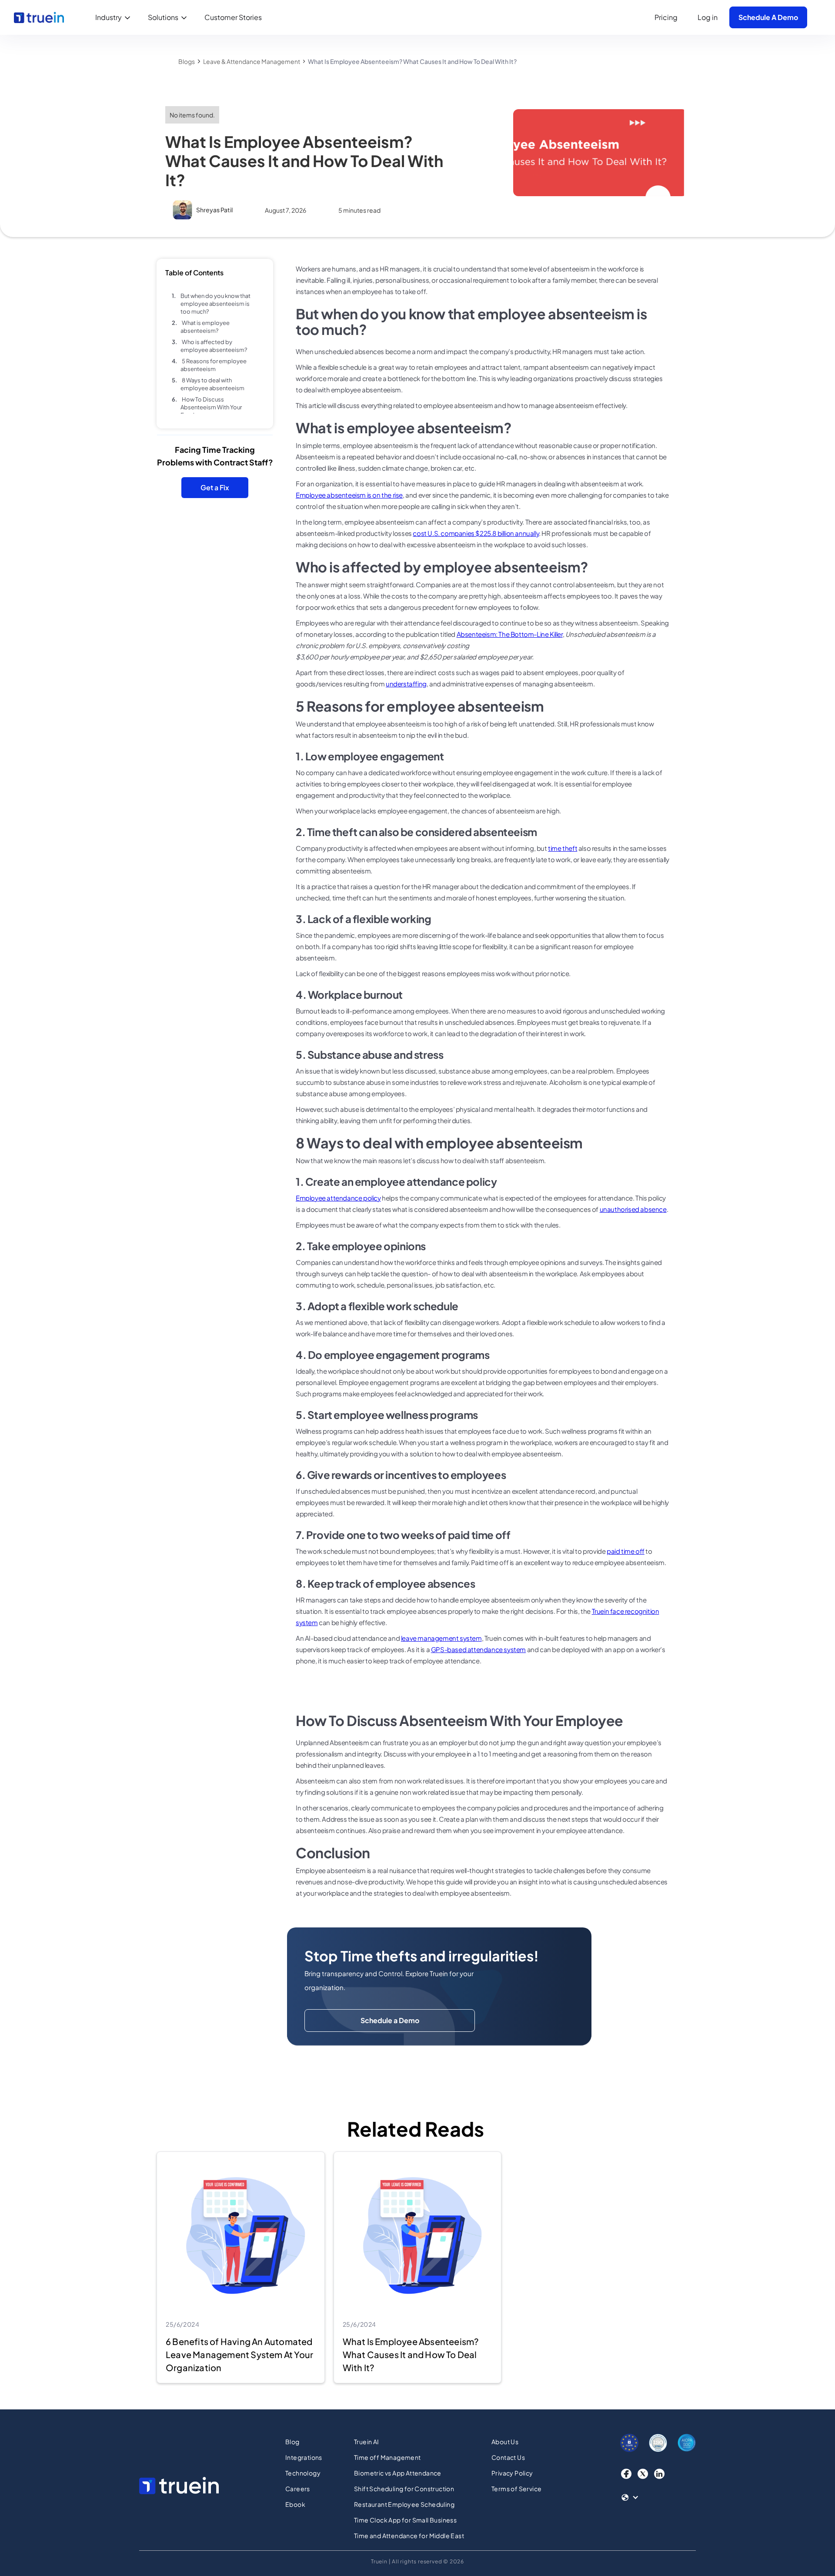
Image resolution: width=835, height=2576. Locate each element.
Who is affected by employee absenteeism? (214, 346)
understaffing (406, 684)
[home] (39, 17)
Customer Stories (233, 17)
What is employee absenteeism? (205, 327)
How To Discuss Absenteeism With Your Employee (211, 407)
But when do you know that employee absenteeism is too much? (215, 304)
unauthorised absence (633, 1209)
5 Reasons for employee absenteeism (214, 365)
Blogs (187, 61)
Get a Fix (215, 487)
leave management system (441, 1638)
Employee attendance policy (338, 1198)
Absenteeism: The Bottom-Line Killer (510, 634)
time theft (563, 848)
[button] (115, 17)
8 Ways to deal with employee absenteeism (212, 384)
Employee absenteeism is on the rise (349, 495)
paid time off (626, 1551)
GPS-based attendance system (478, 1649)
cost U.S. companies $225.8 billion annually (476, 533)
